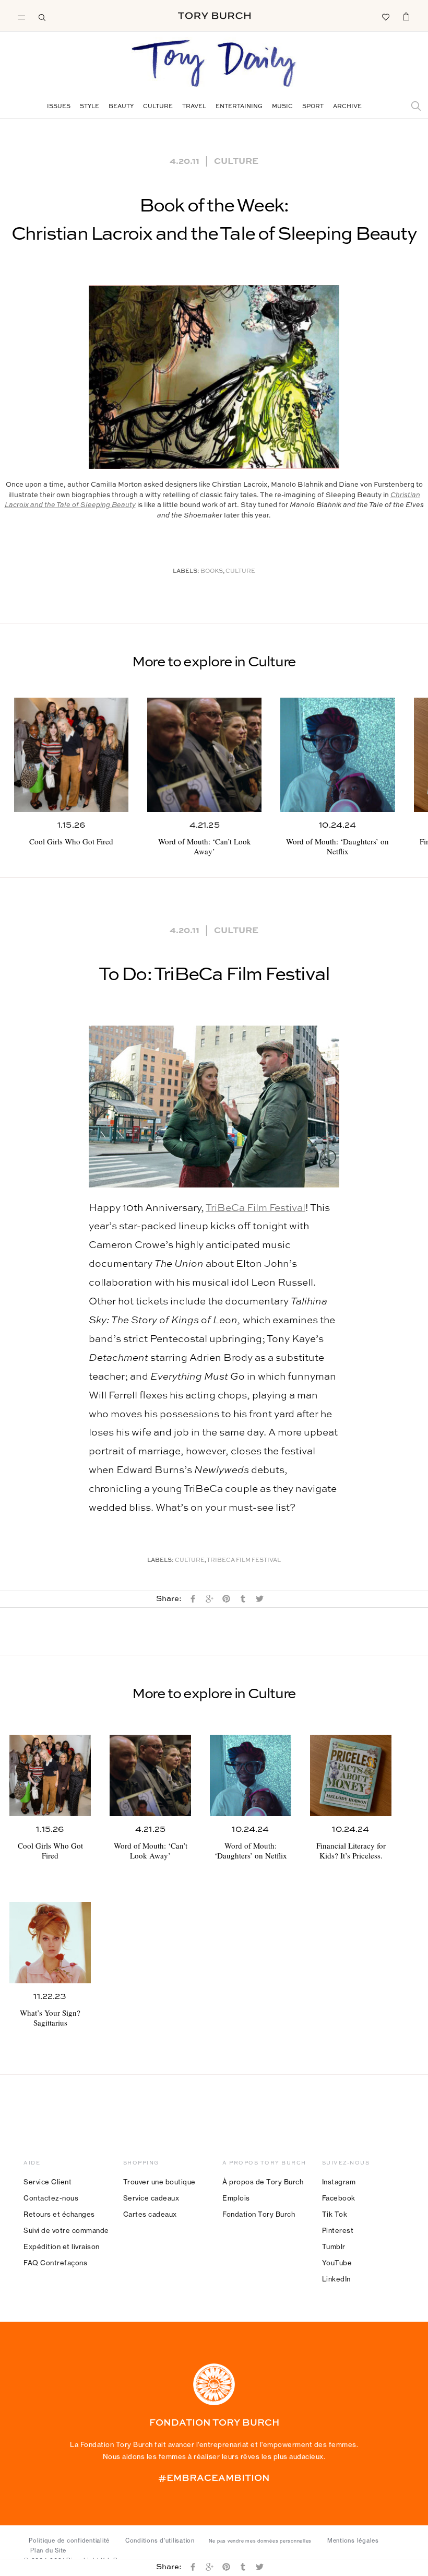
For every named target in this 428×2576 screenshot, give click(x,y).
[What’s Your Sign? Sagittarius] (50, 1943)
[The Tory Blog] (214, 64)
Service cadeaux (151, 2198)
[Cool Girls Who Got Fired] (71, 755)
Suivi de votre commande (66, 2230)
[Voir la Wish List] (385, 16)
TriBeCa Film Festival (255, 1208)
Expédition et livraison (62, 2246)
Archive (347, 107)
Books (212, 572)
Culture (158, 107)
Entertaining (239, 107)
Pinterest (338, 2230)
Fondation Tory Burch (259, 2214)
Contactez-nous (51, 2198)
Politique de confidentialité (69, 2540)
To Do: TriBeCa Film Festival (214, 975)
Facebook (339, 2198)
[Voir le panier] (406, 16)
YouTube (337, 2263)
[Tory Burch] (214, 16)
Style (90, 107)
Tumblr (334, 2246)
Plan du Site (48, 2550)
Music (282, 107)
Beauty (121, 107)
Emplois (236, 2198)
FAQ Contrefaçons (55, 2263)
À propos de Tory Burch (263, 2182)
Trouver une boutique (159, 2182)
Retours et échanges (59, 2214)
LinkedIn (336, 2279)
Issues (59, 107)
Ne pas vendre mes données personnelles (260, 2541)
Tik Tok (335, 2214)
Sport (313, 107)
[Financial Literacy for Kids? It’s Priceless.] (351, 1775)
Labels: (186, 572)
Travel (194, 107)
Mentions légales (353, 2540)
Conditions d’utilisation (160, 2540)
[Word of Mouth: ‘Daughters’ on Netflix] (337, 755)
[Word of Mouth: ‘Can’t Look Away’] (204, 755)
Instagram (339, 2182)
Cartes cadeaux (150, 2214)
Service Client (47, 2182)
